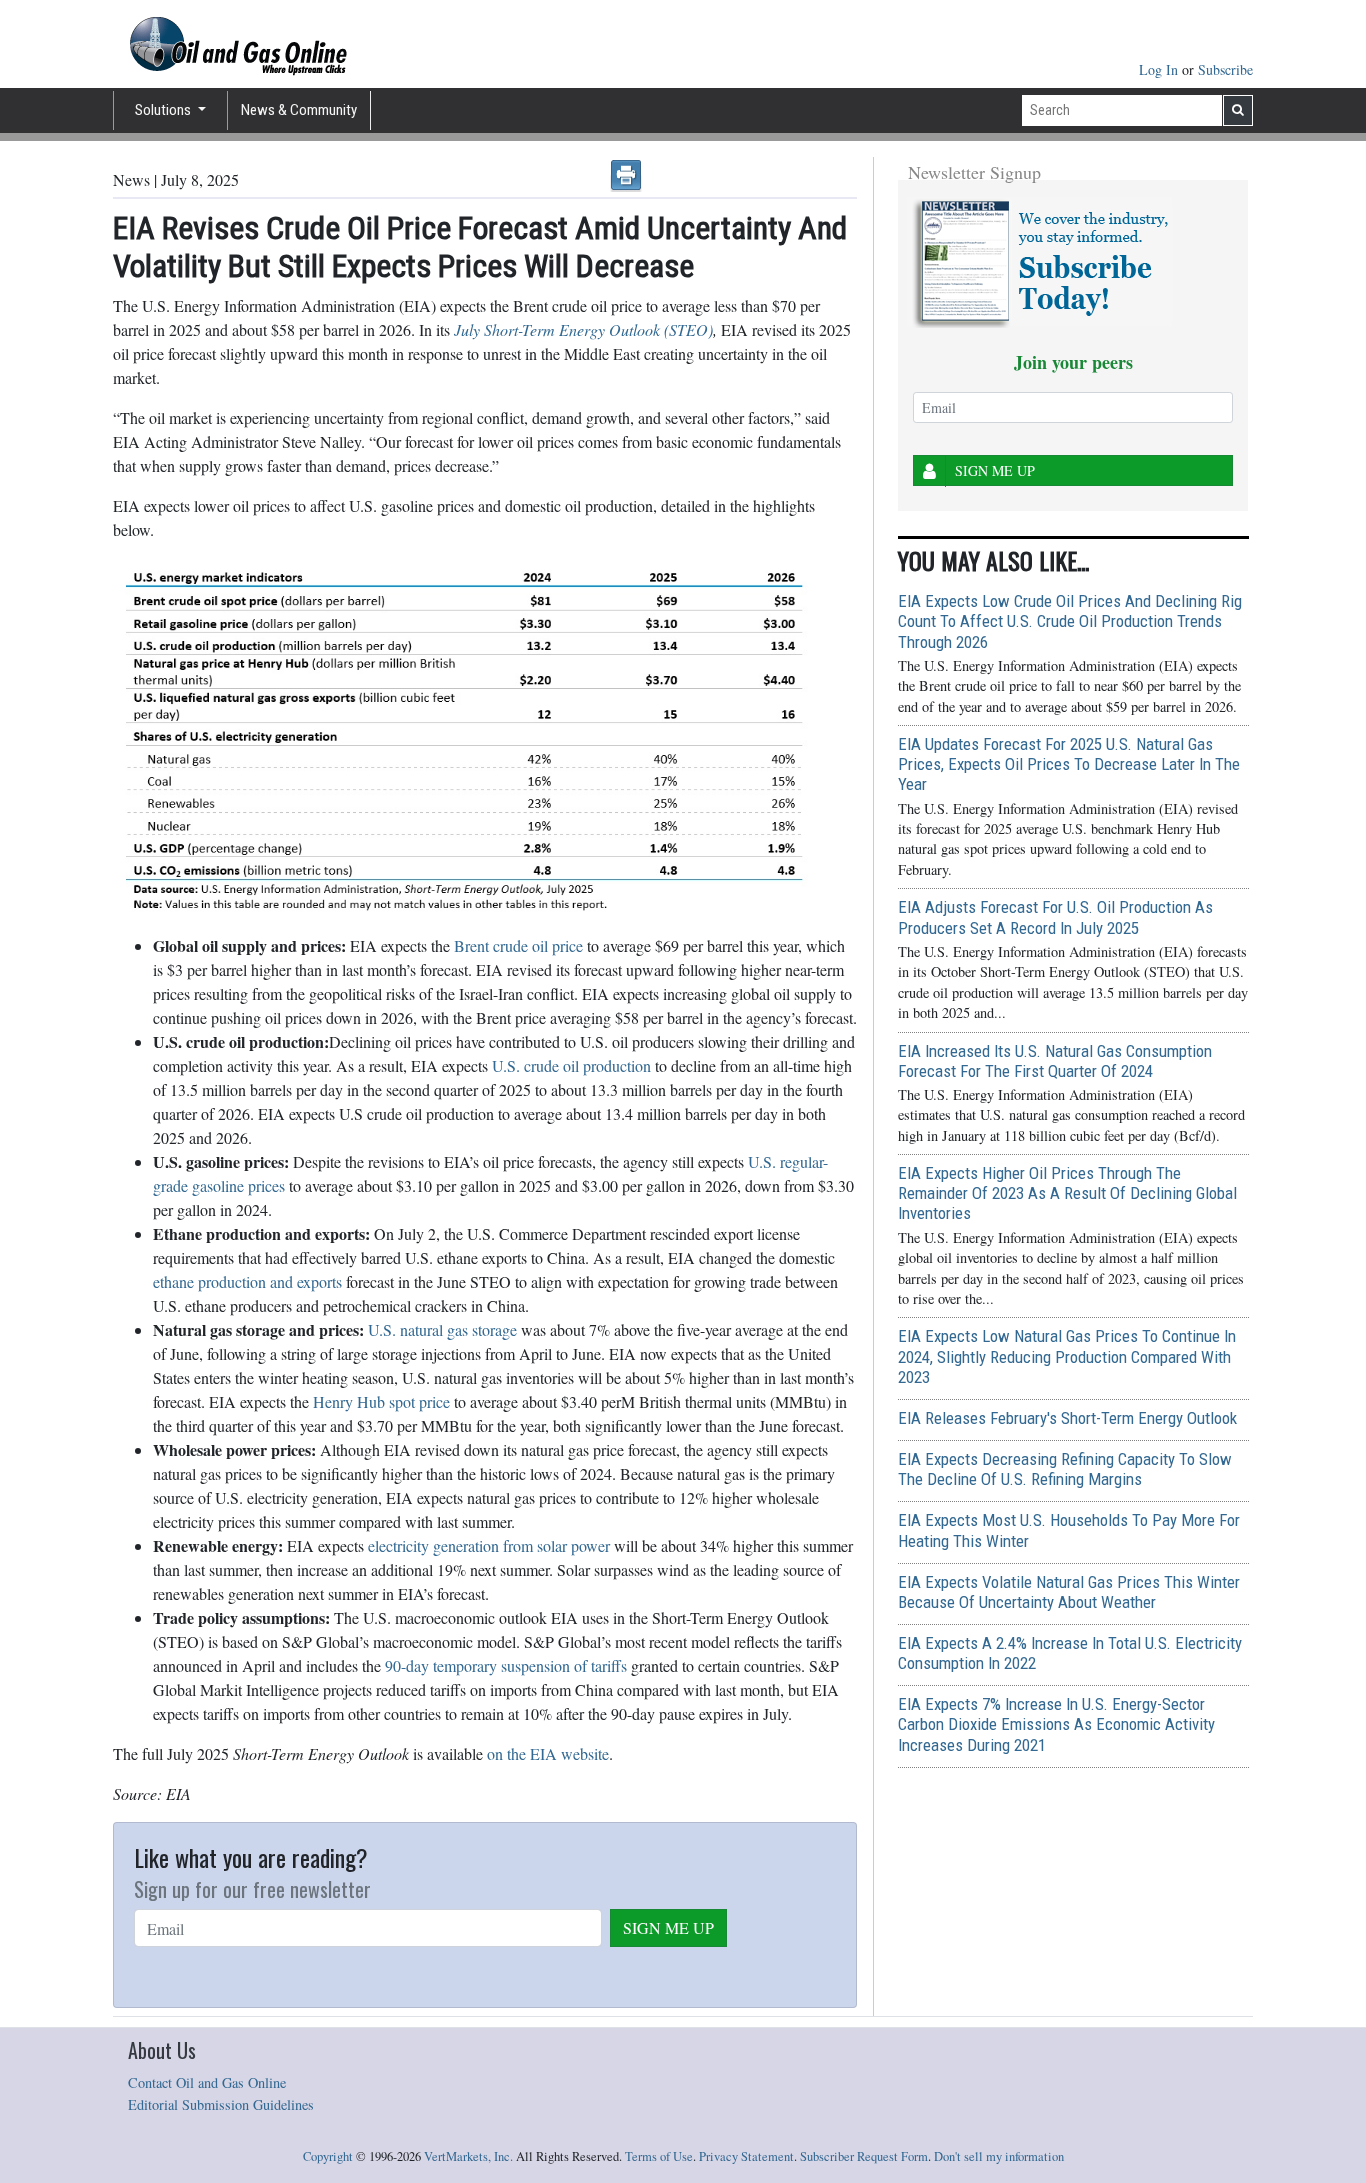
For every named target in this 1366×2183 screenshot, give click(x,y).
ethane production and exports (247, 1281)
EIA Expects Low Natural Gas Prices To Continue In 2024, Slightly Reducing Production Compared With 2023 (1067, 1356)
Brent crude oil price (518, 945)
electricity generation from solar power (489, 1545)
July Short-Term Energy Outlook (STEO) (583, 329)
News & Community (299, 110)
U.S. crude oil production (571, 1065)
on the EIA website (548, 1753)
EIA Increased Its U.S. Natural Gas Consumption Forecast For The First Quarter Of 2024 (1055, 1061)
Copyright (328, 2156)
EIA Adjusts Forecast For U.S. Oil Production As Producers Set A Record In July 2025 (1055, 917)
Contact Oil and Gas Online (207, 2082)
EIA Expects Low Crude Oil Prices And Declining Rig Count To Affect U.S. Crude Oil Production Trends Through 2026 (1070, 621)
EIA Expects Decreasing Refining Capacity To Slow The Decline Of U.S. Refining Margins (1065, 1469)
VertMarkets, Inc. (468, 2156)
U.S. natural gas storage (442, 1329)
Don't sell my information (999, 2156)
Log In (1160, 69)
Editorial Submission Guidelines (221, 2104)
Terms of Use (659, 2156)
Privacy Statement (746, 2156)
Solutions (164, 110)
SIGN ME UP (668, 1927)
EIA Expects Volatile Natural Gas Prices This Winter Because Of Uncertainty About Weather (1069, 1592)
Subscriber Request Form (864, 2156)
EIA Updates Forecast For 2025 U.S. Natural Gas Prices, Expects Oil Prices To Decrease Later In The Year (1069, 764)
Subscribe (1225, 69)
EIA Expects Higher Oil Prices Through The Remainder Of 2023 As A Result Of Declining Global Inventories (1067, 1193)
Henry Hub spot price (381, 1401)
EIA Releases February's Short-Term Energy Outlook (1067, 1418)
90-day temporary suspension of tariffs (506, 1665)
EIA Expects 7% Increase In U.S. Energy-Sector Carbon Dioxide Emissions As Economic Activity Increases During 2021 (1056, 1724)
